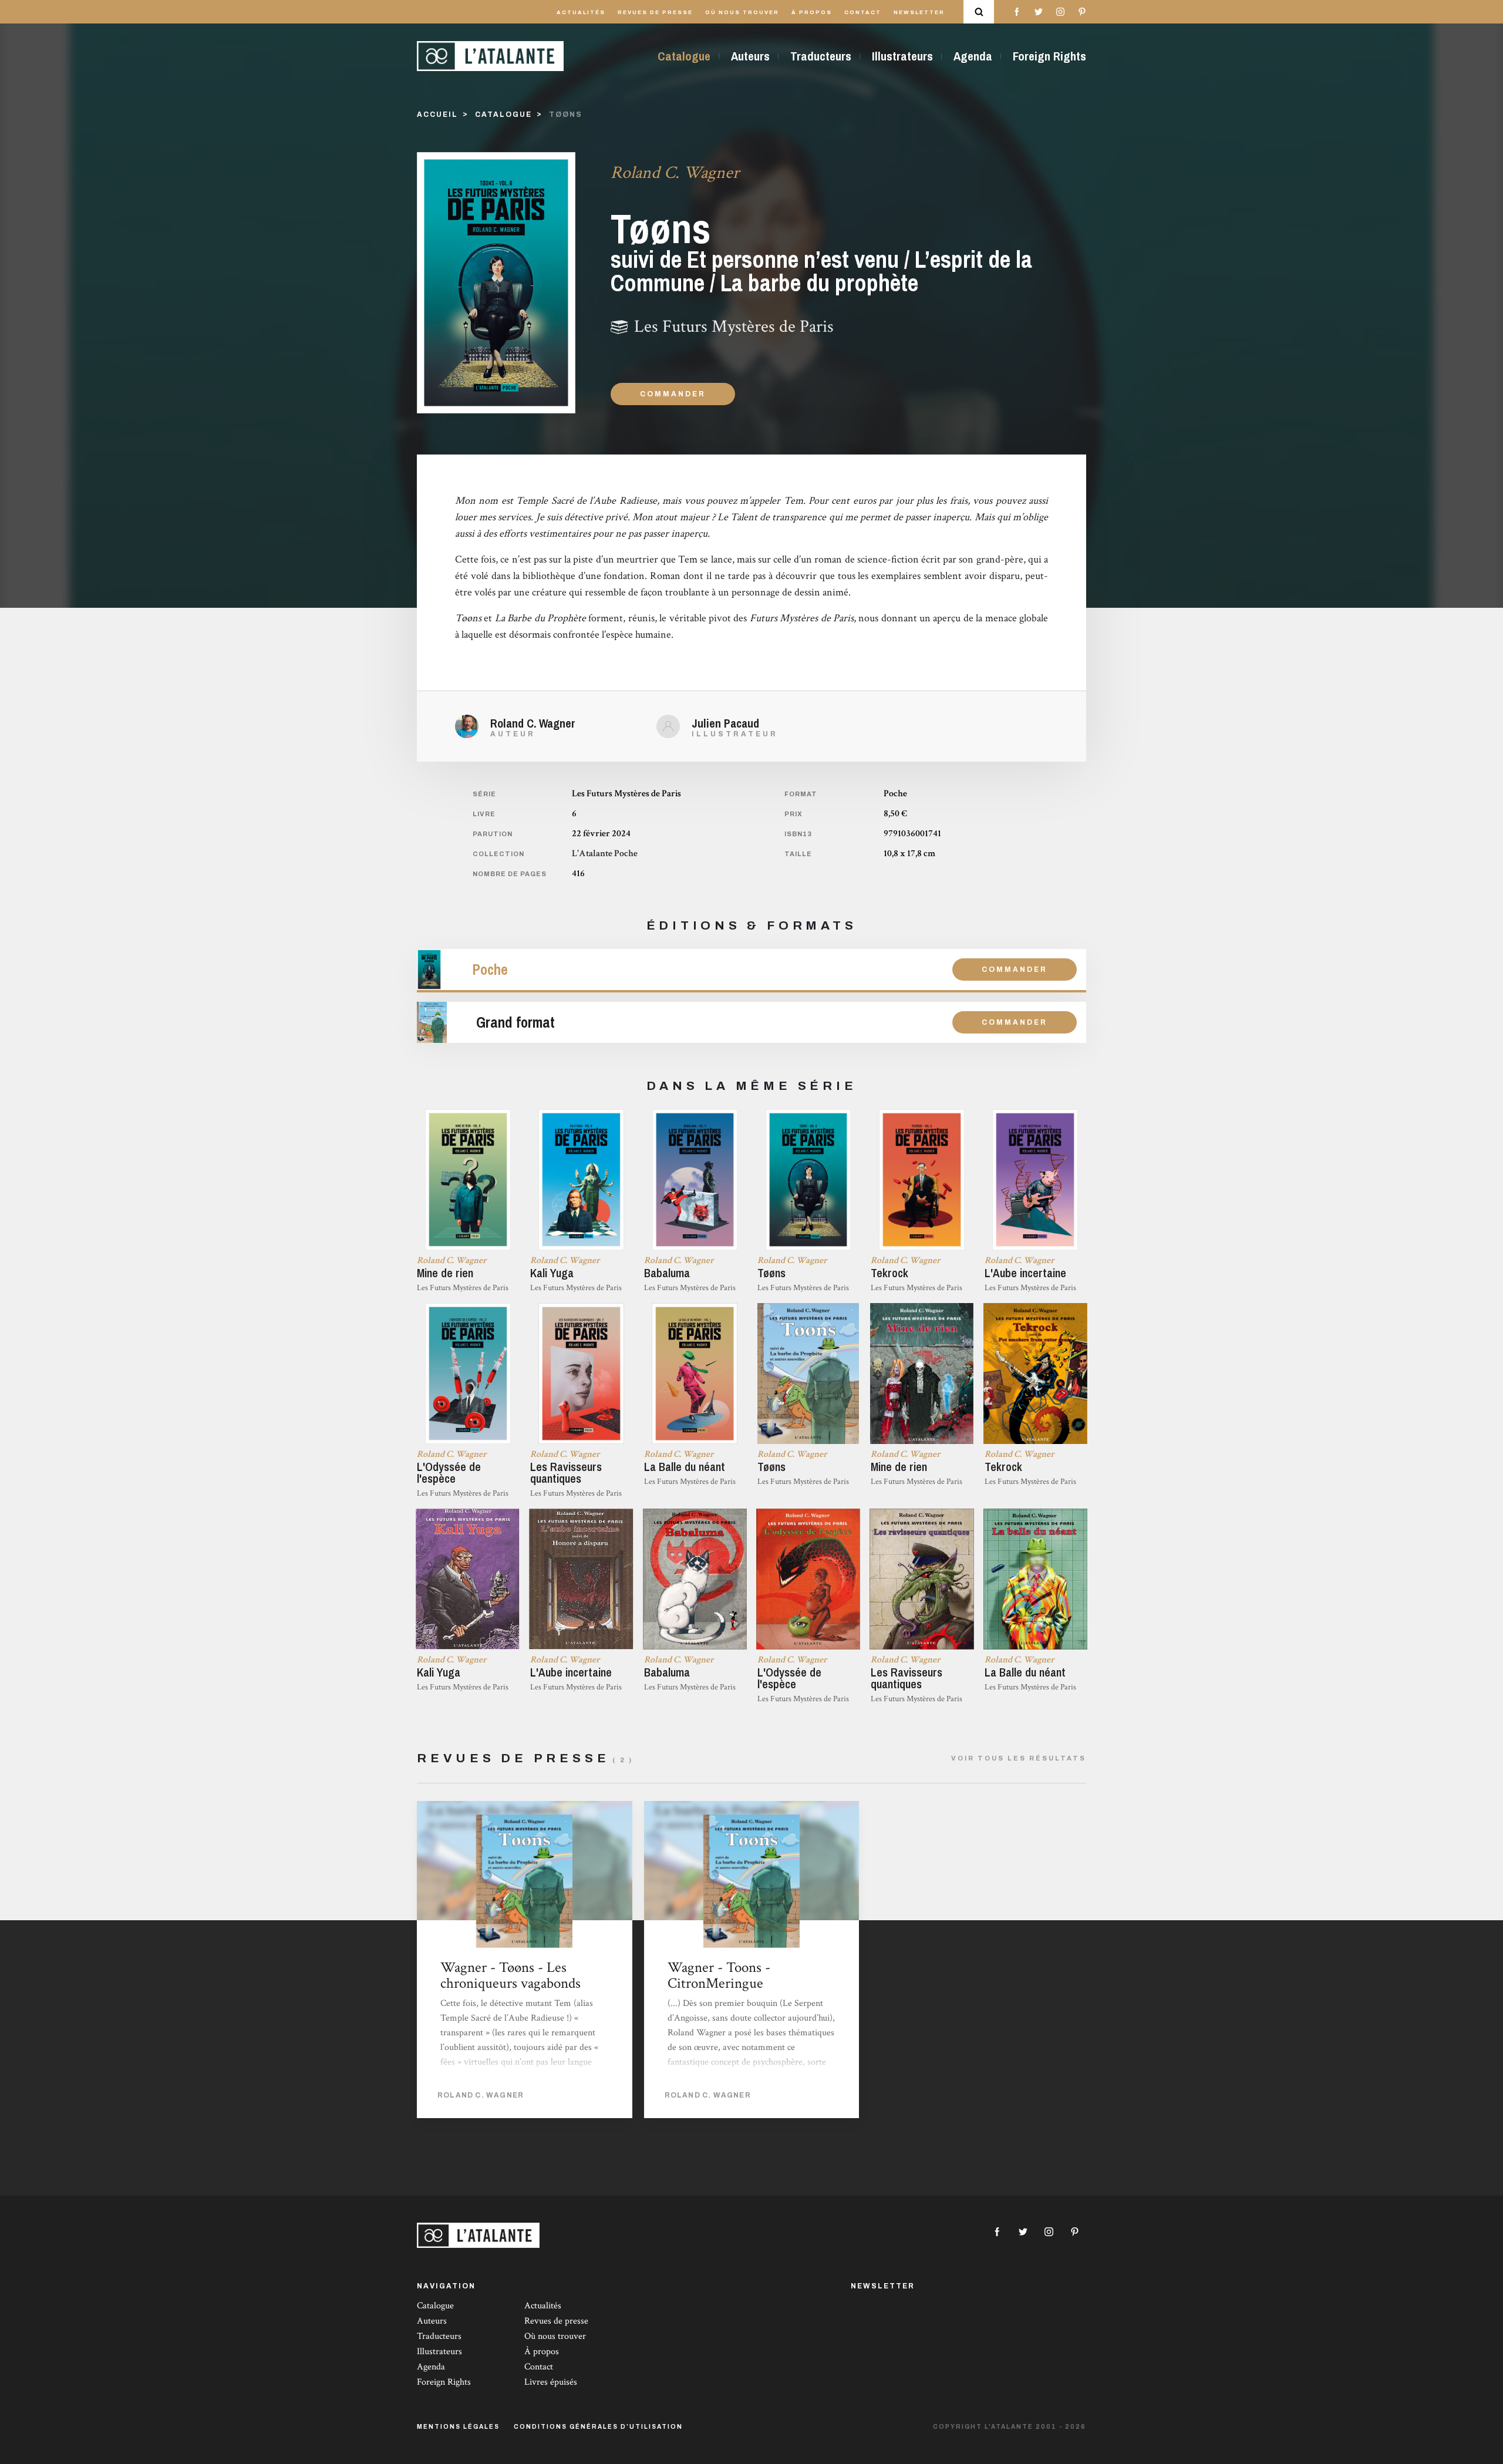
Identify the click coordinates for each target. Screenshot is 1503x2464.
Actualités (581, 12)
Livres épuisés (551, 2382)
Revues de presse (655, 12)
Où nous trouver (742, 12)
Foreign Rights (1049, 56)
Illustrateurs (902, 56)
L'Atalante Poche (605, 854)
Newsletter (919, 12)
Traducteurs (821, 56)
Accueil (437, 115)
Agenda (973, 56)
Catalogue (684, 56)
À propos (812, 12)
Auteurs (750, 56)
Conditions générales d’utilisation (598, 2427)
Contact (863, 12)
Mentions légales (458, 2427)
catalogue (503, 115)
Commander (673, 394)
